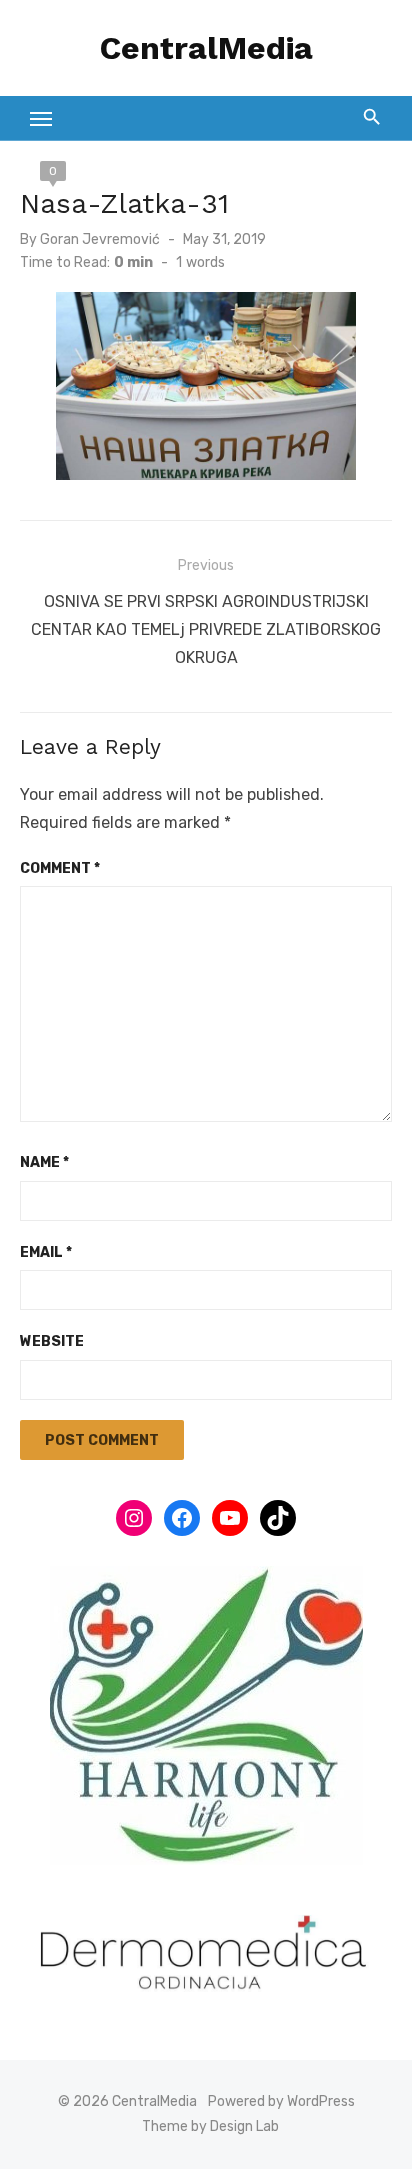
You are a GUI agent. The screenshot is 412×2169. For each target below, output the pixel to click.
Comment (60, 868)
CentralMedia (206, 48)
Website (52, 1341)
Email (46, 1252)
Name (44, 1162)
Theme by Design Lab (210, 2126)
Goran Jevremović (100, 239)
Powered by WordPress (281, 2101)
